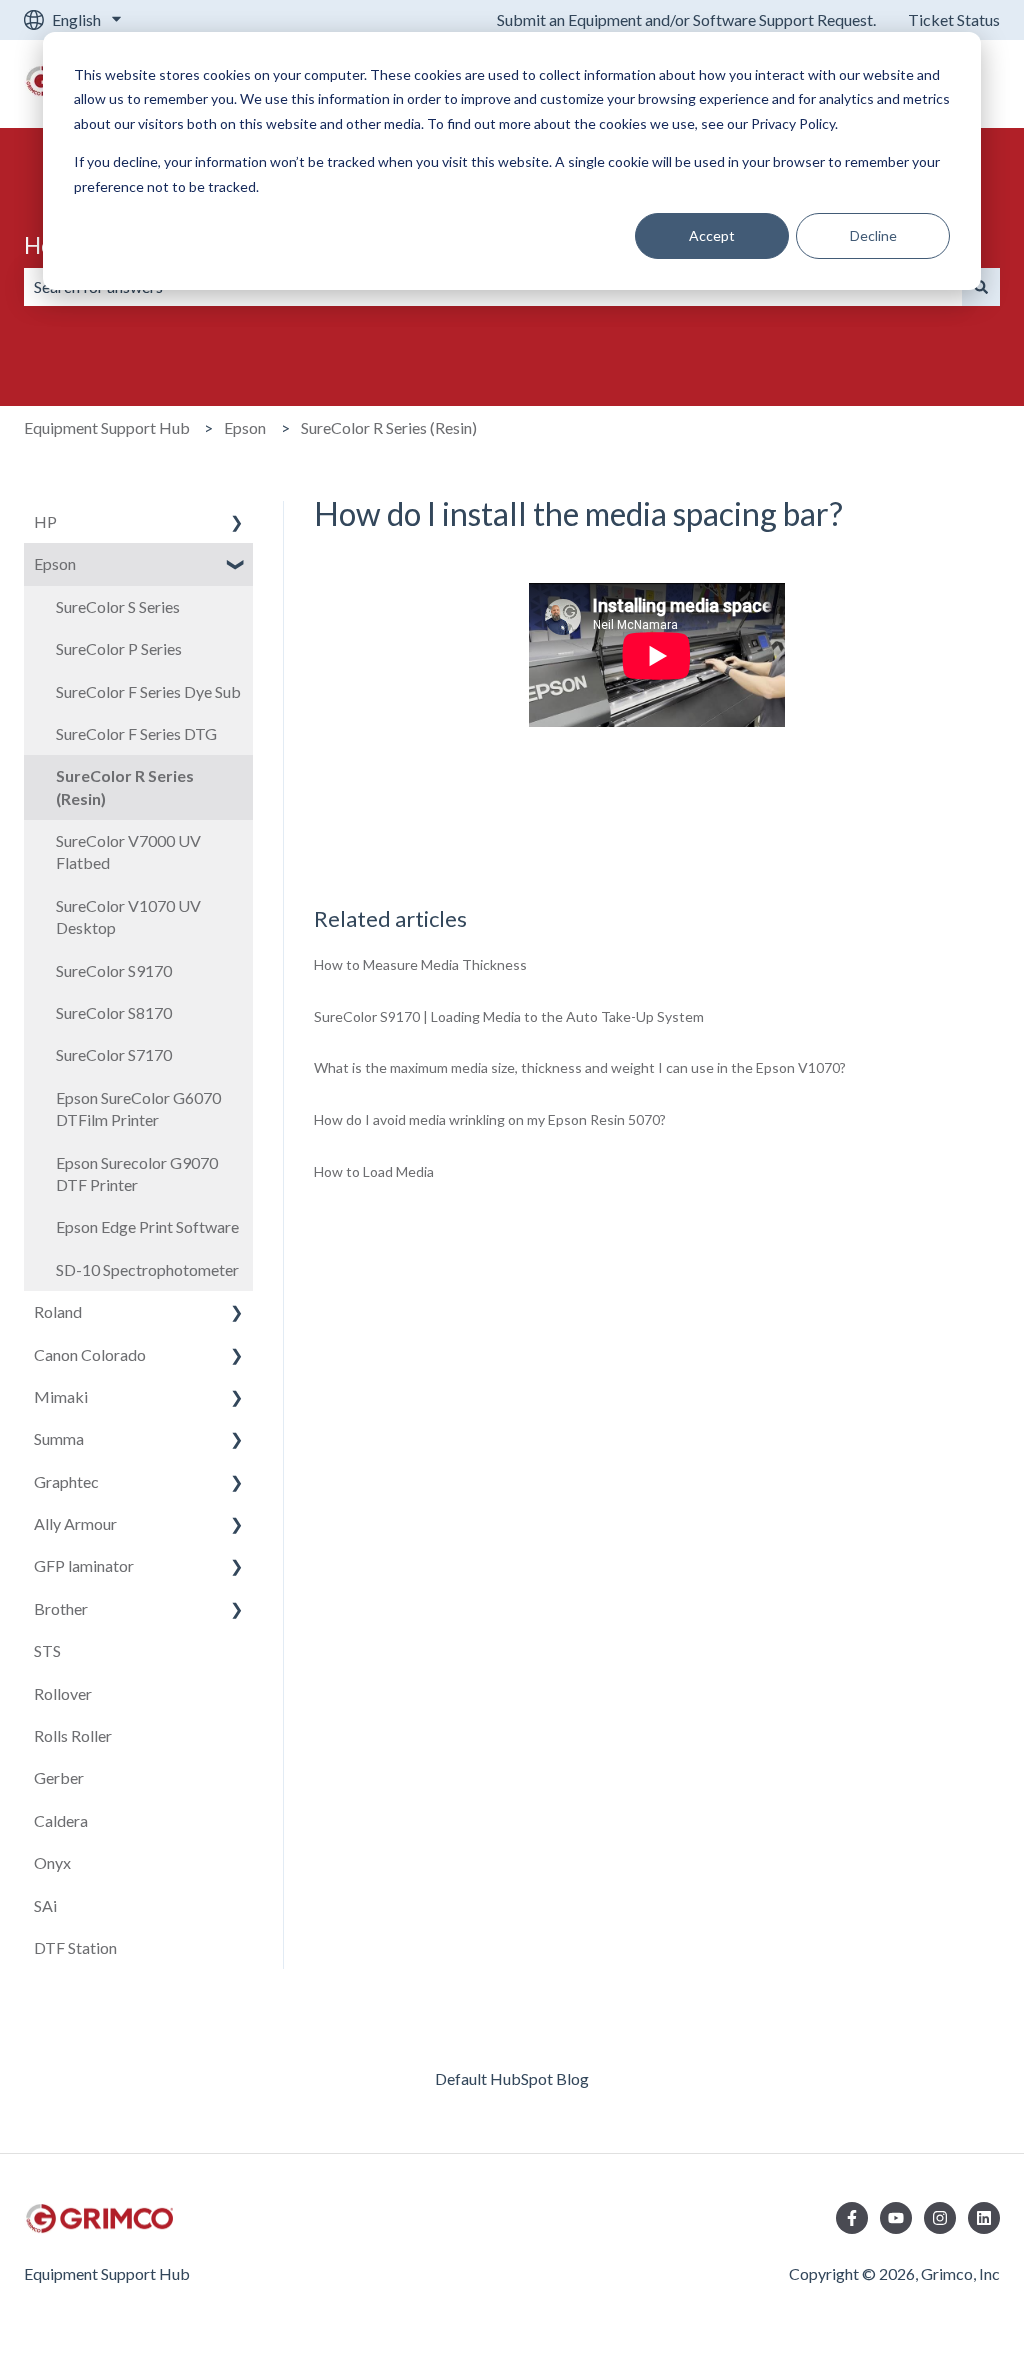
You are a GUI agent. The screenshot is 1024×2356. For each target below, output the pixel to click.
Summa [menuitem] (59, 1438)
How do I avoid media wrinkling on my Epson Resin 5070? (490, 1119)
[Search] (981, 287)
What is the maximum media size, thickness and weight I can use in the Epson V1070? (580, 1067)
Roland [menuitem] (58, 1311)
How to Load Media (374, 1171)
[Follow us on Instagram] (940, 2218)
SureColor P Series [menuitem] (119, 648)
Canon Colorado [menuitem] (90, 1354)
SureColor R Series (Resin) (389, 427)
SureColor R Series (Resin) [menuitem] (125, 786)
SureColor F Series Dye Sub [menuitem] (148, 691)
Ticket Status (954, 19)
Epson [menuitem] (55, 563)
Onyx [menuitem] (52, 1862)
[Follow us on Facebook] (852, 2218)
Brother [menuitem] (61, 1608)
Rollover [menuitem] (63, 1693)
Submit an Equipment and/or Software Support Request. (686, 19)
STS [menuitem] (47, 1650)
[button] (237, 523)
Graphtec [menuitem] (66, 1481)
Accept (712, 235)
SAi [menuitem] (45, 1905)
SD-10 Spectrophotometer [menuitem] (147, 1269)
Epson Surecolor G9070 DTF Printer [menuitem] (137, 1173)
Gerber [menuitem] (59, 1777)
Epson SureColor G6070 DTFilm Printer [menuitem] (138, 1108)
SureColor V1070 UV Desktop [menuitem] (128, 916)
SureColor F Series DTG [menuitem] (136, 733)
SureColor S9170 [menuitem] (114, 970)
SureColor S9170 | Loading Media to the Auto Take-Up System (509, 1016)
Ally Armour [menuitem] (75, 1523)
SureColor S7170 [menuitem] (114, 1054)
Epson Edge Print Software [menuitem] (147, 1226)
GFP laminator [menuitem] (84, 1565)
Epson (245, 427)
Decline (873, 235)
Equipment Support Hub (107, 427)
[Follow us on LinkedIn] (984, 2218)
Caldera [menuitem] (61, 1820)
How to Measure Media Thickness (420, 964)
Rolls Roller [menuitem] (73, 1735)
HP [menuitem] (45, 521)
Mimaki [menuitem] (61, 1396)
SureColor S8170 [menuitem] (114, 1012)
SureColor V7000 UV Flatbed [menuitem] (128, 851)
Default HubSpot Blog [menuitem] (512, 2078)
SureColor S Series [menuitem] (118, 606)
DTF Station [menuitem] (75, 1947)
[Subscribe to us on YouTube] (896, 2218)
